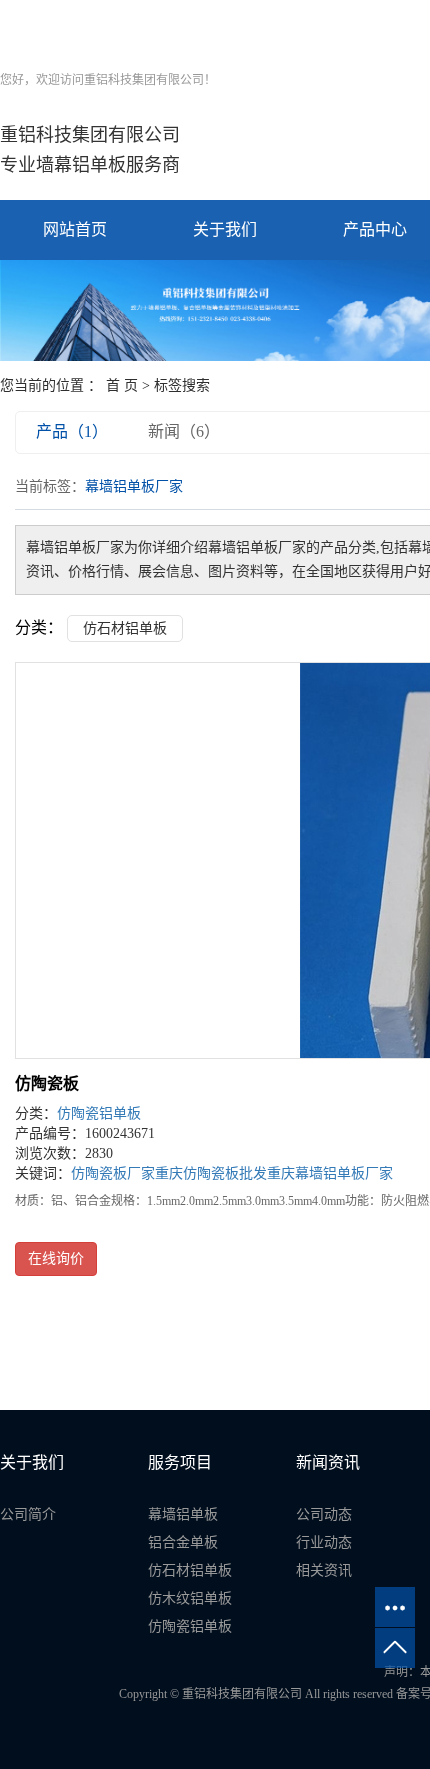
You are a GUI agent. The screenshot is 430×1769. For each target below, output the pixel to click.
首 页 (122, 385)
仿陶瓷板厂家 (113, 1173)
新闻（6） (184, 431)
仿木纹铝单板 (190, 1598)
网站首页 (75, 229)
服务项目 (180, 1462)
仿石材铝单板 (125, 628)
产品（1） (72, 431)
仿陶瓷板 (47, 1083)
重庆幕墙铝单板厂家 (330, 1173)
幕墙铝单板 (183, 1514)
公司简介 (28, 1514)
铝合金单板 (183, 1542)
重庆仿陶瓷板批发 (211, 1173)
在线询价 (56, 1258)
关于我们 (225, 229)
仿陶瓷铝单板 (99, 1113)
